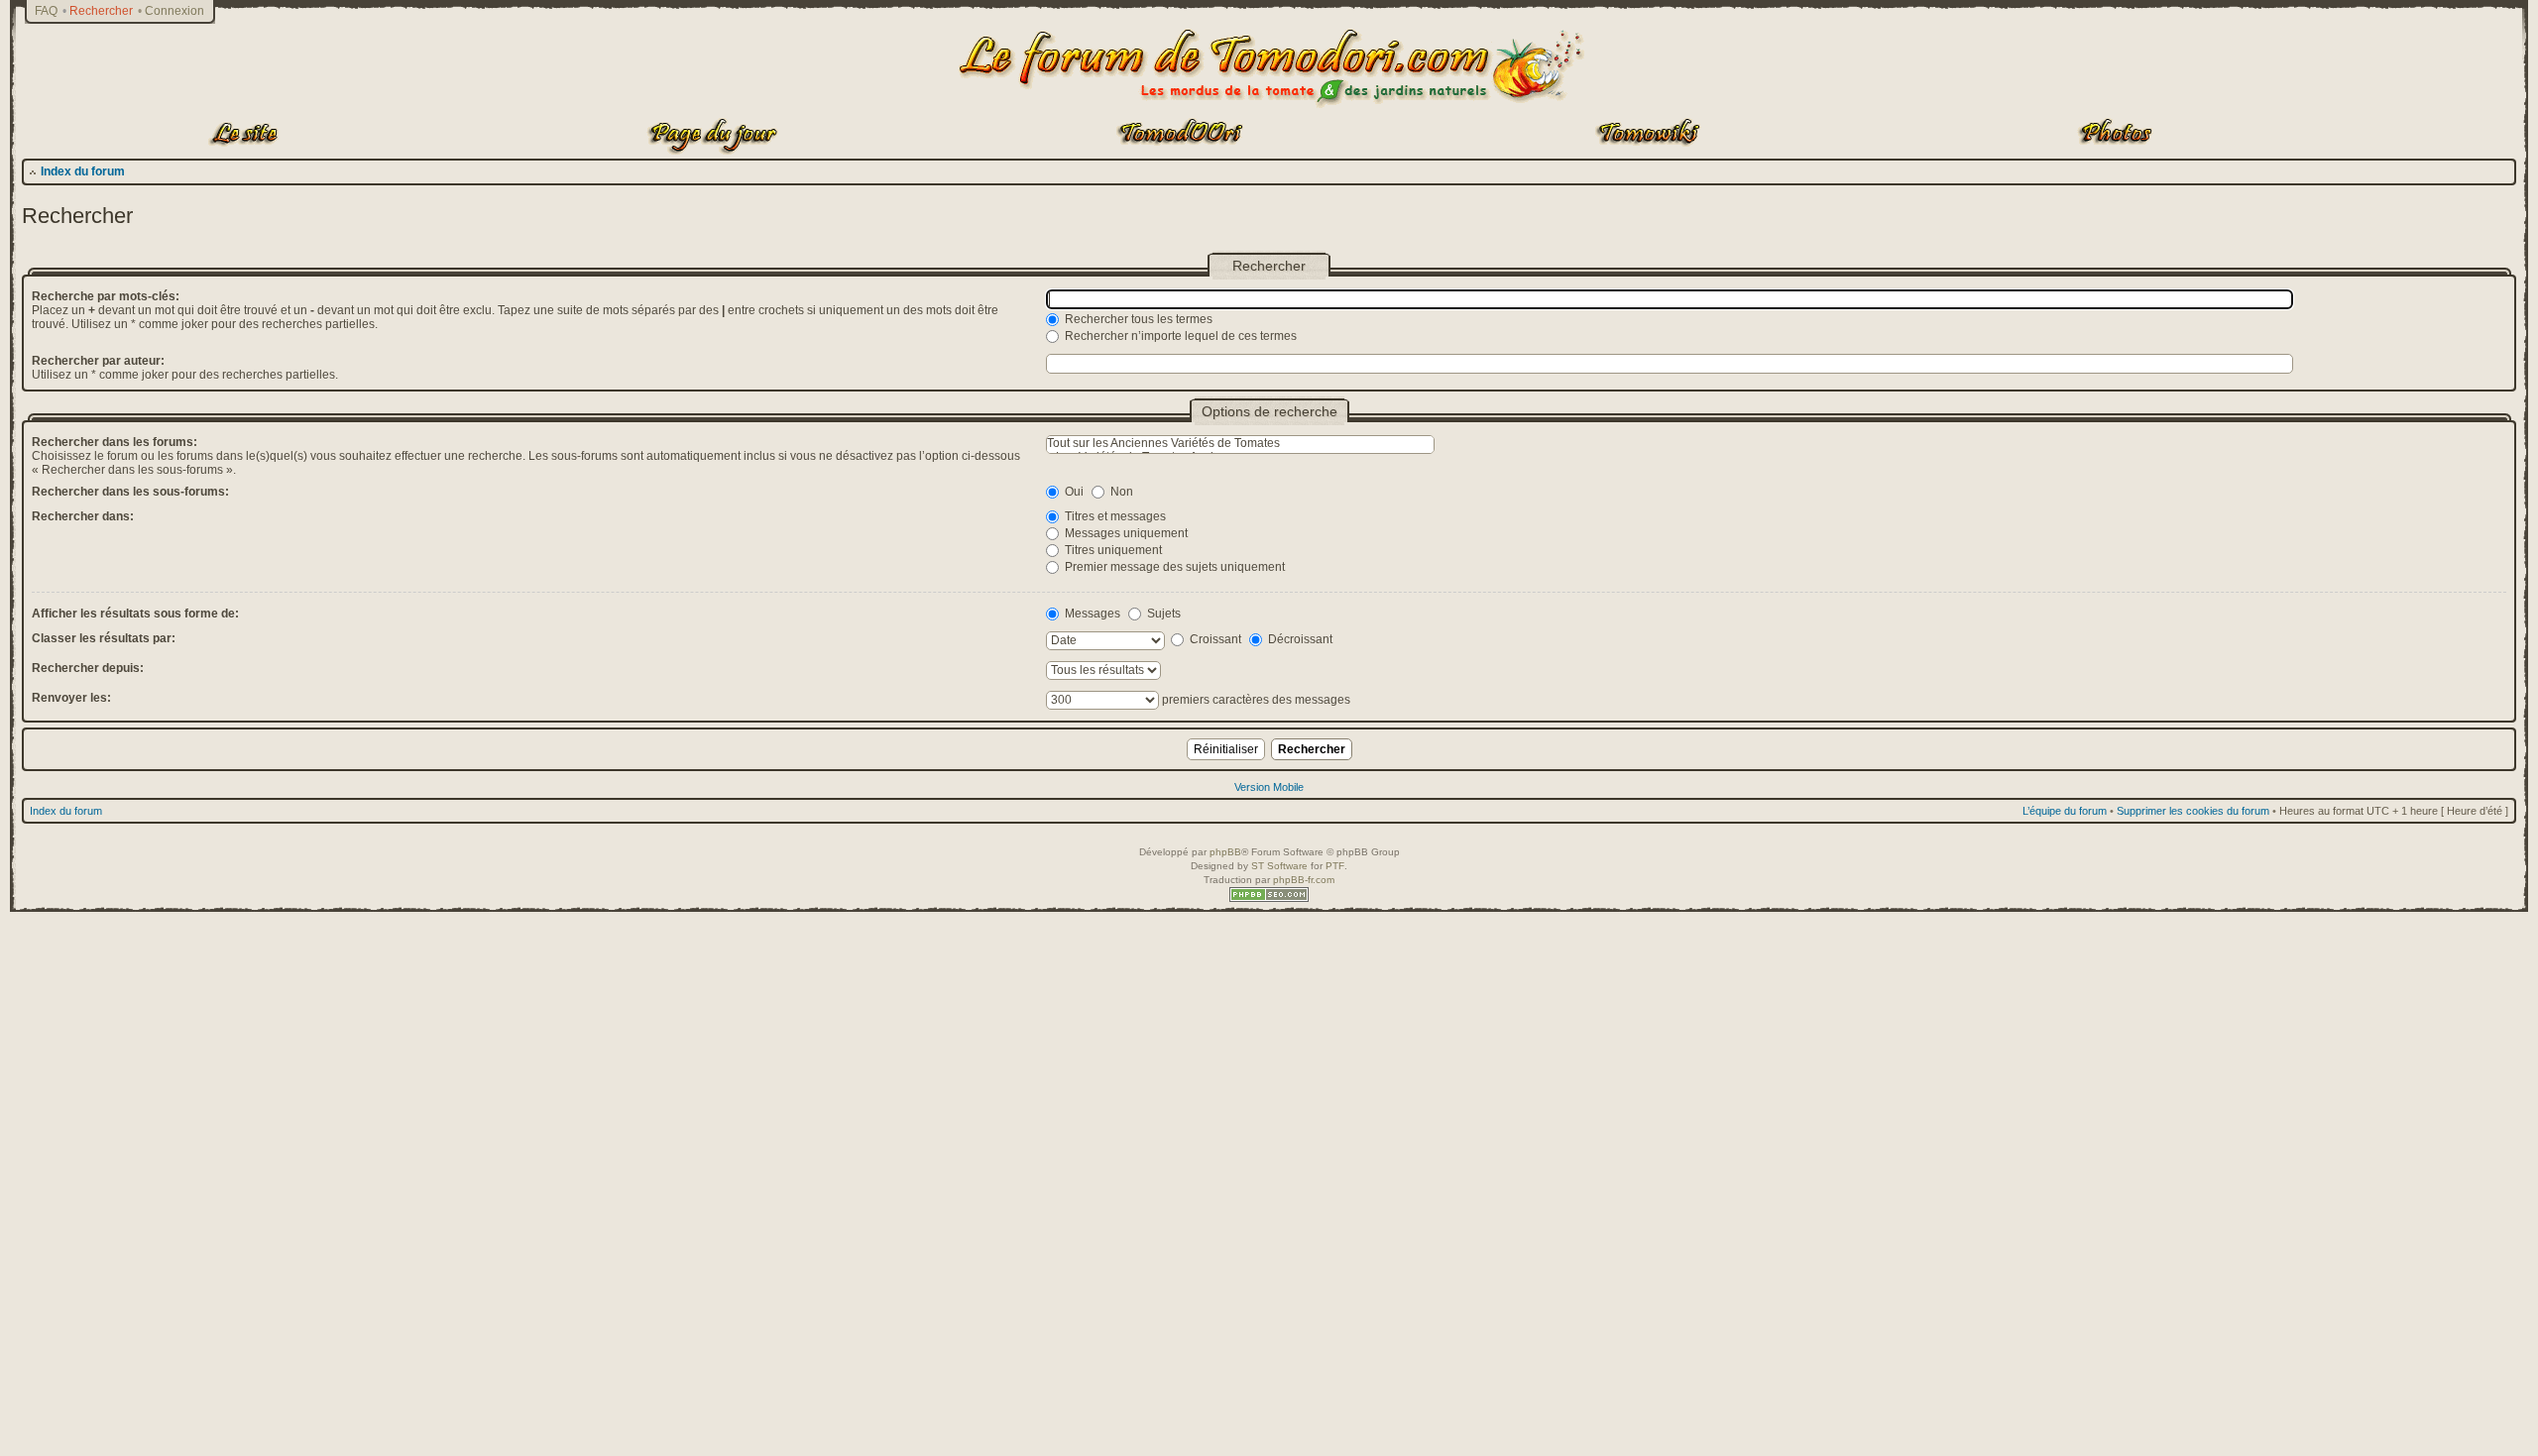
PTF (1335, 866)
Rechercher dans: (83, 516)
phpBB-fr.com (1304, 880)
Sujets (1162, 614)
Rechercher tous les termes (1137, 319)
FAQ (46, 11)
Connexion (174, 11)
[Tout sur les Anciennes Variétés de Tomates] (1240, 444)
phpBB (1225, 852)
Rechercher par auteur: (98, 361)
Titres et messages (1114, 516)
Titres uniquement (1112, 550)
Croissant (1214, 639)
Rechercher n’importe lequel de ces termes (1179, 336)
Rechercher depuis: (88, 668)
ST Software (1279, 866)
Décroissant (1299, 639)
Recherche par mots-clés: (106, 296)
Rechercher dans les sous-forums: (130, 492)
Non (1120, 492)
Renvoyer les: (71, 698)
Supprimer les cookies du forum (2193, 811)
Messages (1091, 614)
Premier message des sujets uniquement (1173, 567)
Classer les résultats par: (104, 638)
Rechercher (101, 11)
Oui (1073, 492)
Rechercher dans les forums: (115, 442)
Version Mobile (1269, 787)
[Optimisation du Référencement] (1269, 898)
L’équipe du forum (2065, 811)
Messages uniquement (1125, 533)
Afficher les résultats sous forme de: (135, 614)
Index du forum (83, 171)
